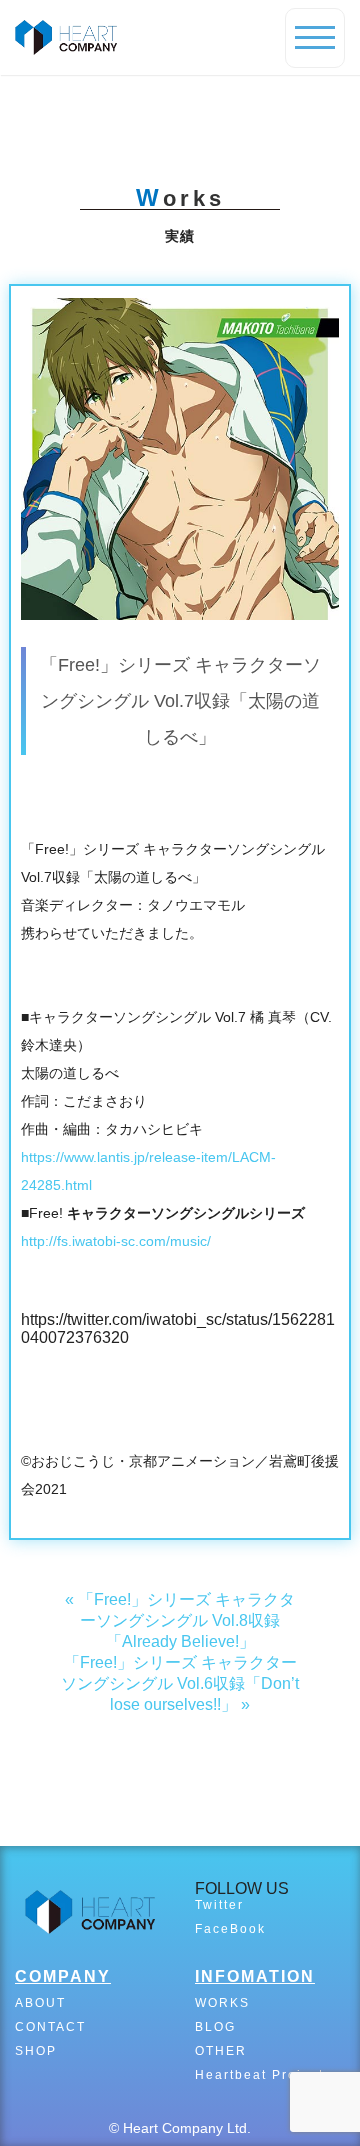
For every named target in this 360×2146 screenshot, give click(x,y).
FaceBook (230, 1929)
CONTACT (50, 2027)
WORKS (222, 2003)
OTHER (221, 2051)
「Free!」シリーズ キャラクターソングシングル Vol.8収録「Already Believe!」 (186, 1620)
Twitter (219, 1905)
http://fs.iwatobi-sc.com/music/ (116, 1241)
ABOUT (40, 2003)
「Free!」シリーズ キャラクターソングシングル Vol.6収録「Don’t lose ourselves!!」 (180, 1683)
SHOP (36, 2051)
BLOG (215, 2027)
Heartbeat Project (259, 2075)
